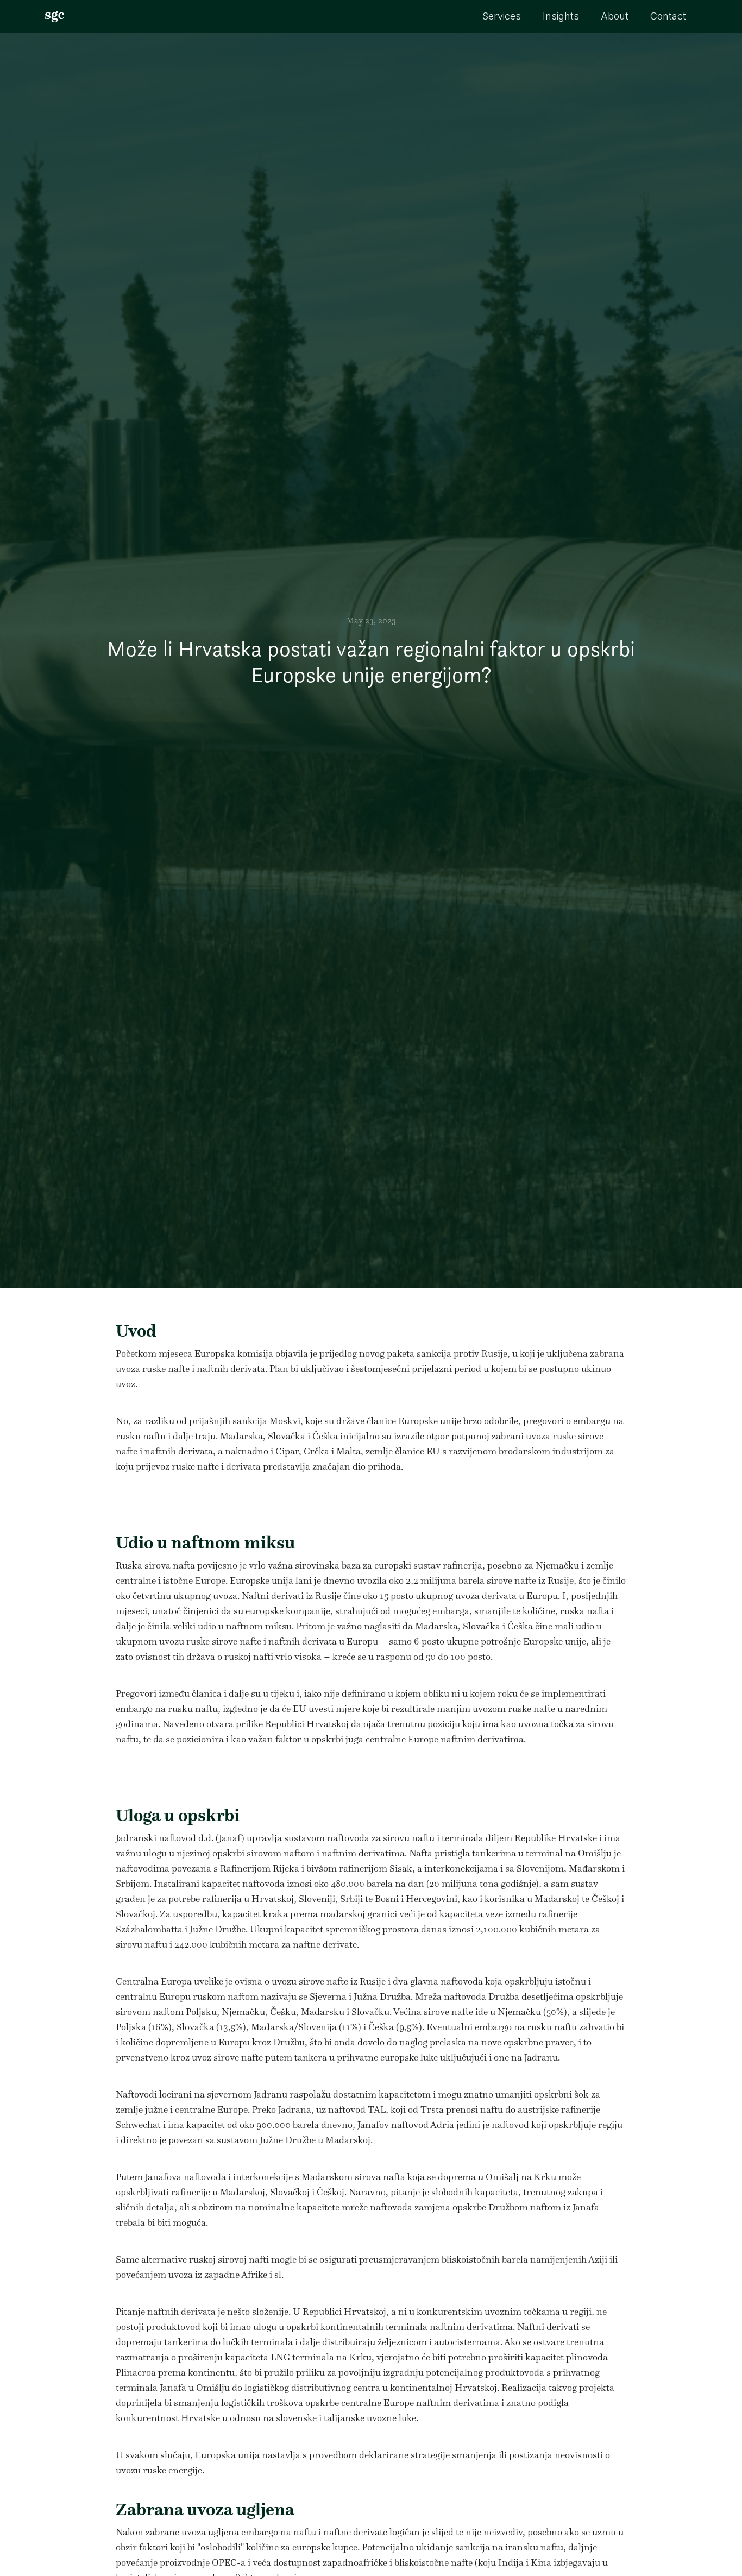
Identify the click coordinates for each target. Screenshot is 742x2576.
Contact (668, 16)
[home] (55, 16)
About (615, 16)
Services (502, 16)
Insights (561, 16)
